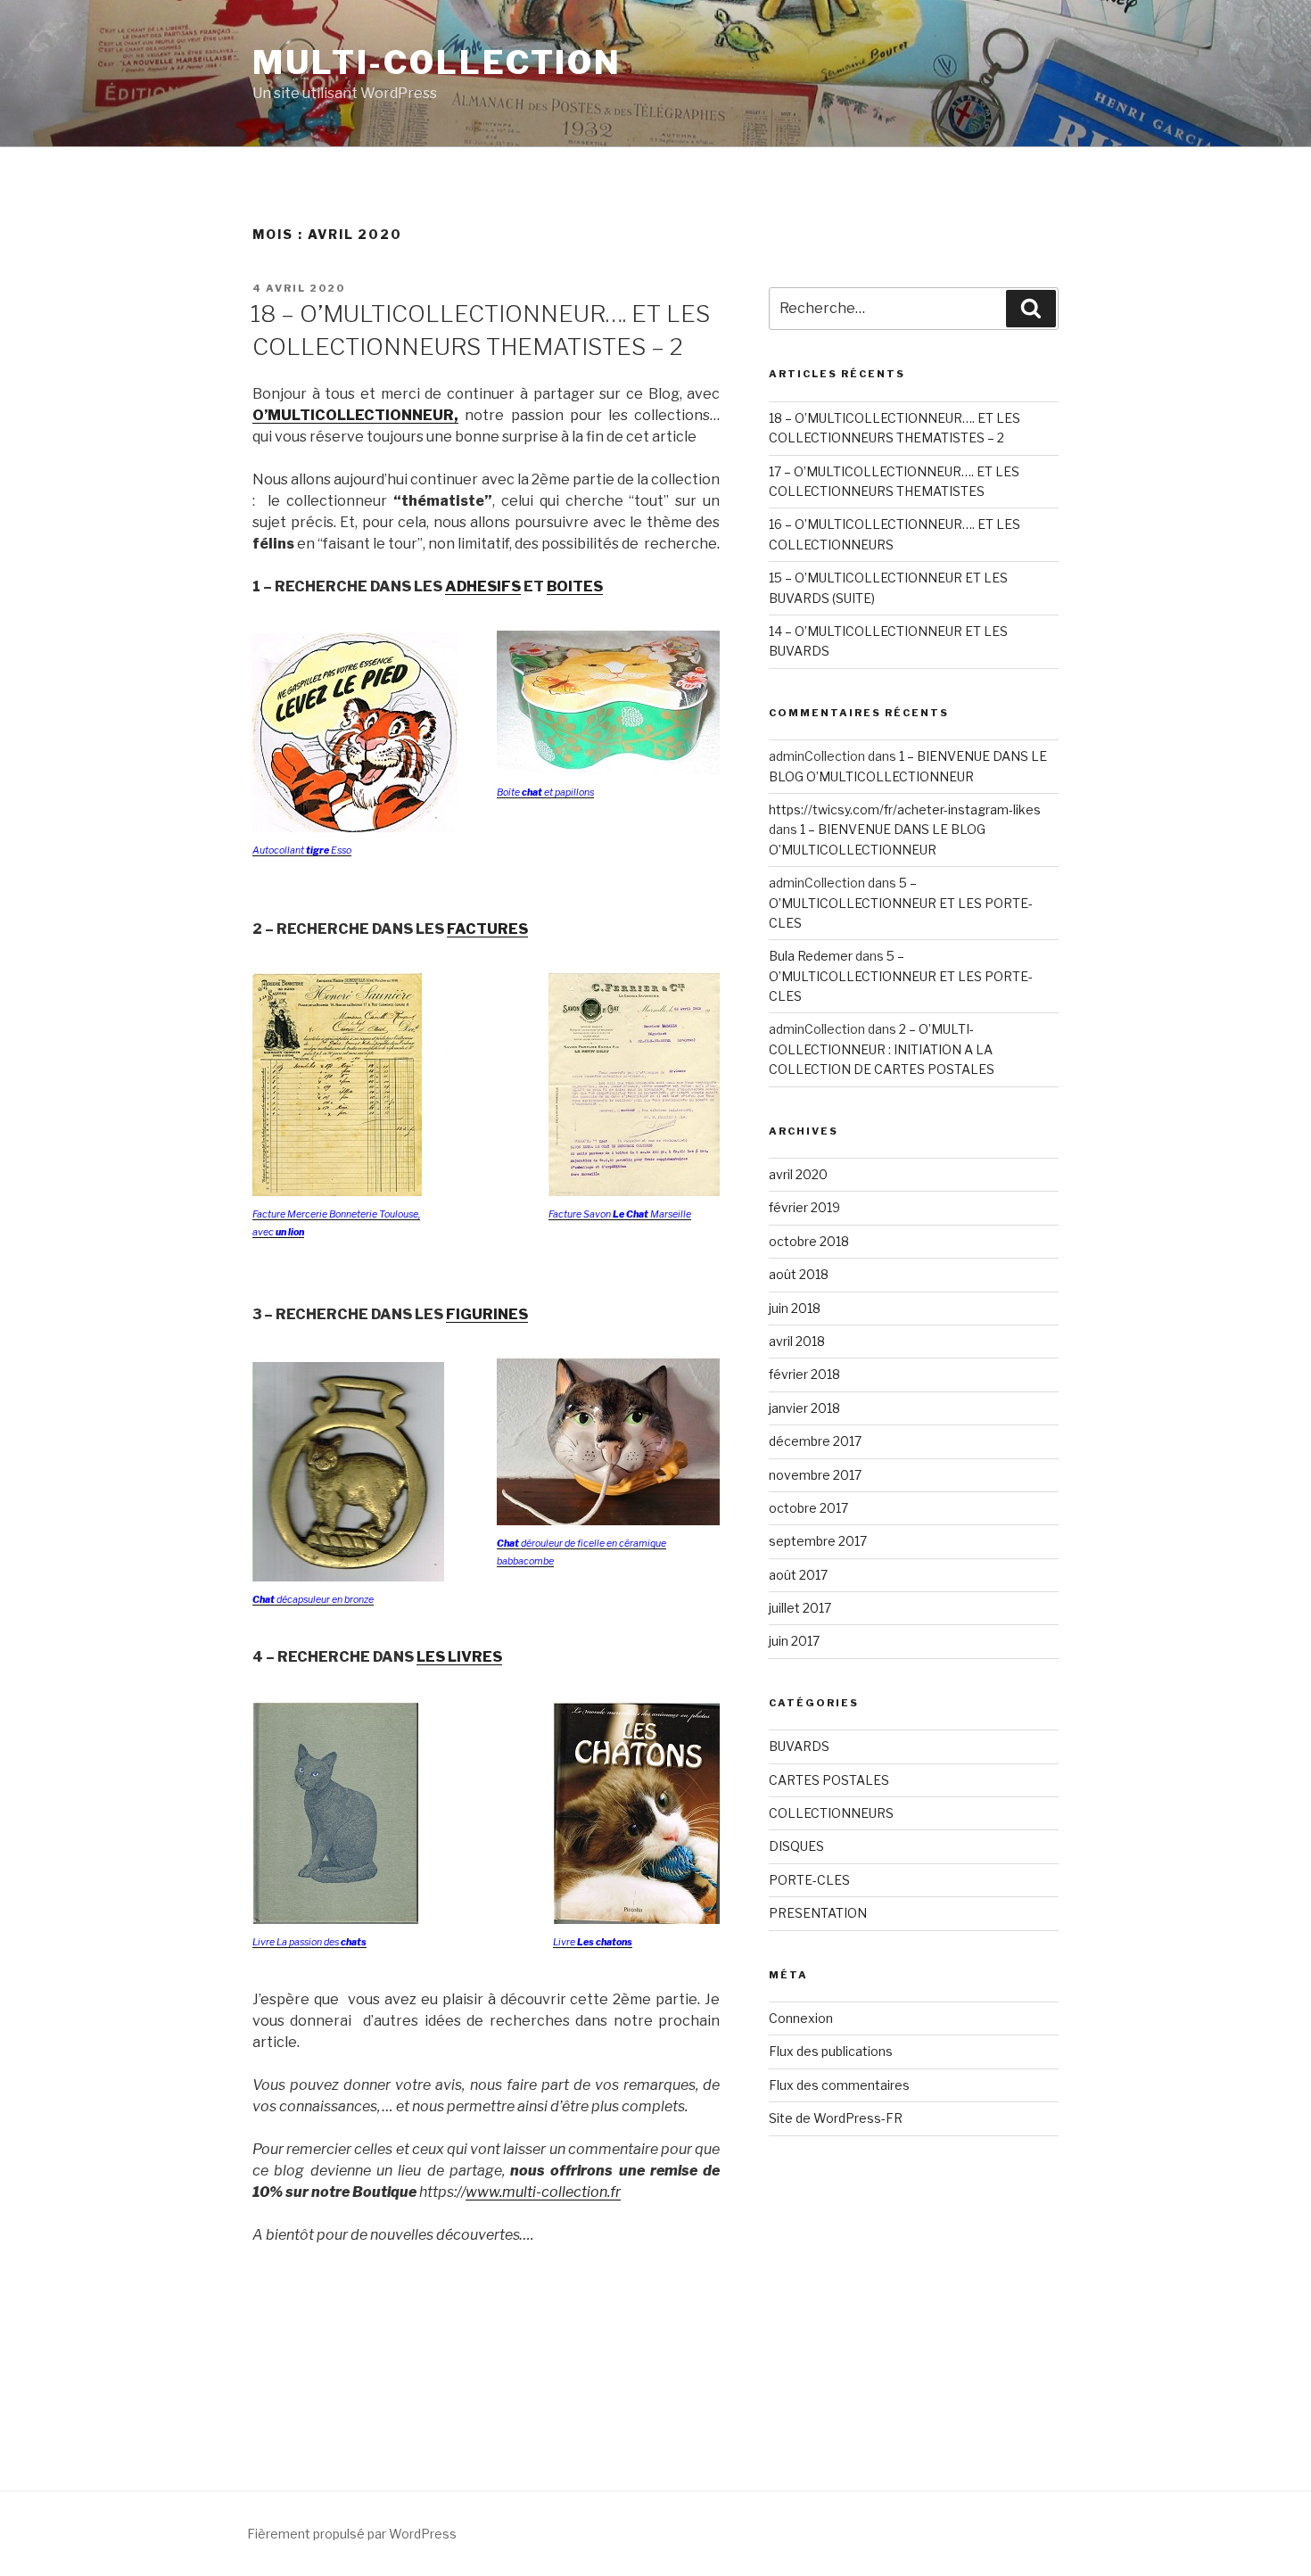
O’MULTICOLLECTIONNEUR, (355, 415)
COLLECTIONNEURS (831, 1813)
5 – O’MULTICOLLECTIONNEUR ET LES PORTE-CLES (901, 903)
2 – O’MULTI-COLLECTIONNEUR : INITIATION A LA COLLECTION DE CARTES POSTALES (882, 1049)
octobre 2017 (808, 1508)
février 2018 (804, 1374)
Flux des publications (831, 2051)
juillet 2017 (800, 1608)
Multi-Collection (437, 62)
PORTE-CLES (809, 1880)
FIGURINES (487, 1314)
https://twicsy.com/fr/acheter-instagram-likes (905, 809)
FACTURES (487, 929)
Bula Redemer (811, 956)
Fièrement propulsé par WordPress (352, 2534)
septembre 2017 (818, 1541)
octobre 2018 (809, 1241)
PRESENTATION (818, 1913)
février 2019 (804, 1207)
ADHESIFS (483, 586)
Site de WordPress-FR (836, 2118)
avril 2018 (797, 1341)
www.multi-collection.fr (543, 2192)
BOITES (575, 586)
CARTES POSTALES (829, 1780)
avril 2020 (798, 1174)
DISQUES (796, 1846)
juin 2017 (794, 1641)
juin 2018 (795, 1308)
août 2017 (798, 1575)
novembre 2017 (815, 1475)
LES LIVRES (459, 1657)
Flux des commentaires (839, 2085)
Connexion (801, 2018)
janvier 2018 (804, 1408)
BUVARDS (799, 1746)
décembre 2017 (815, 1441)
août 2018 (799, 1274)
